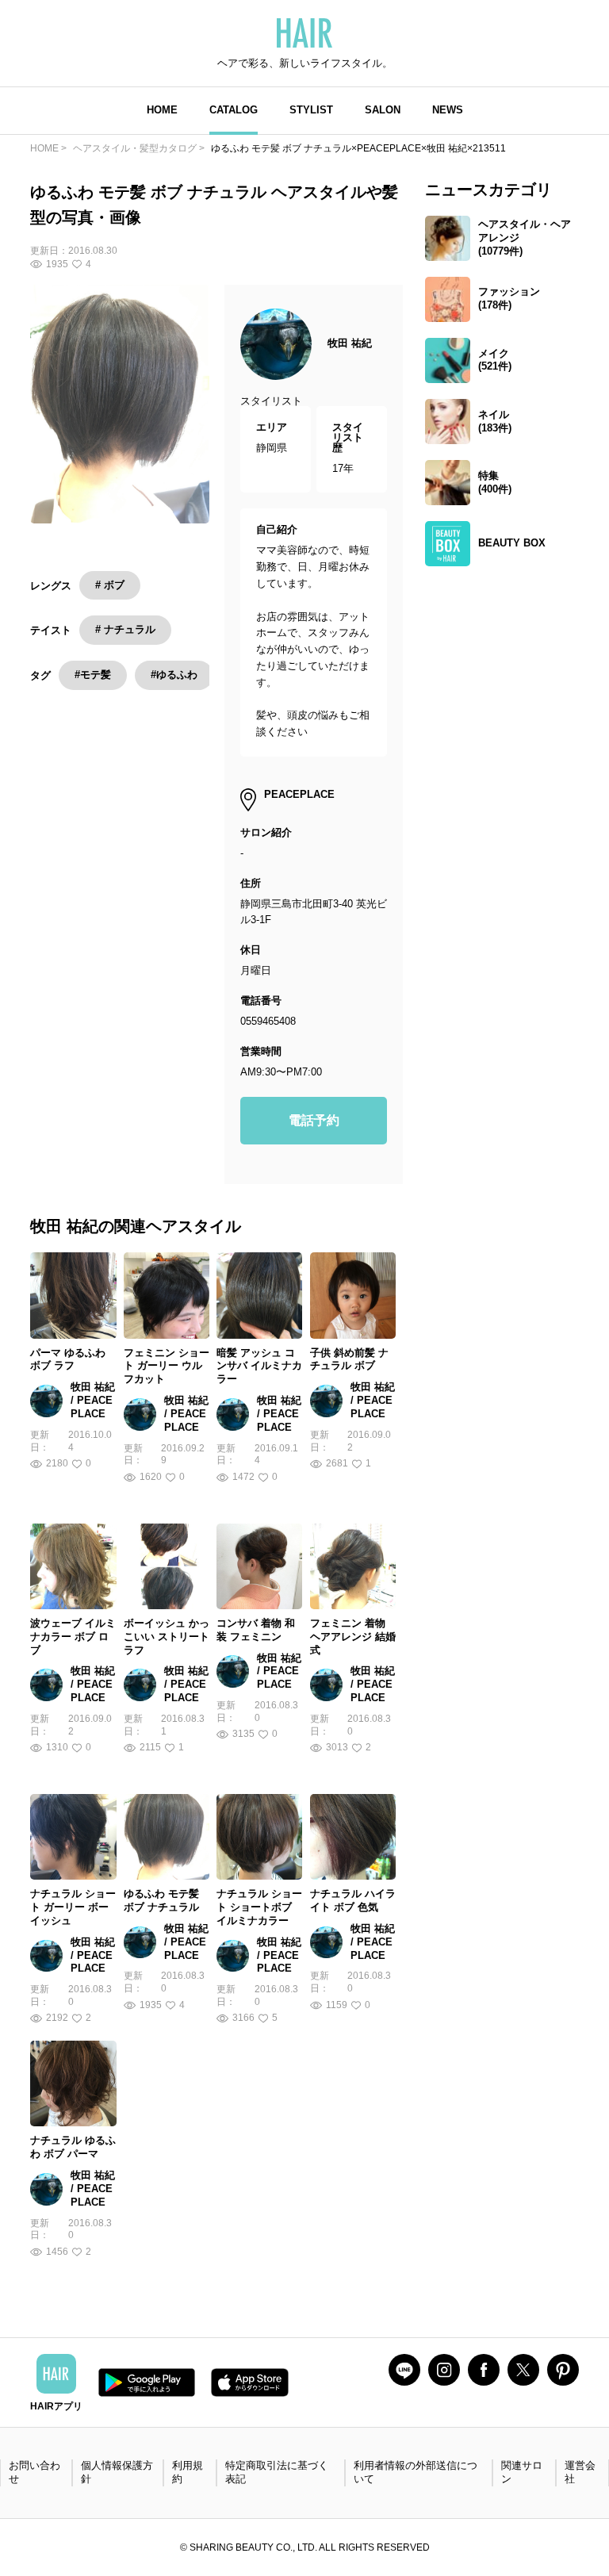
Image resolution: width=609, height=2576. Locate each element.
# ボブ (110, 585)
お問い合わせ (34, 2472)
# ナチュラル (125, 629)
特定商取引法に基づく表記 (277, 2472)
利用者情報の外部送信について (416, 2472)
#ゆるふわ (174, 675)
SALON (383, 110)
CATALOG (234, 110)
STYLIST (311, 110)
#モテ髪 (93, 675)
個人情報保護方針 (117, 2472)
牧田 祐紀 (350, 343)
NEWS (448, 110)
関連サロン (522, 2472)
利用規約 (188, 2472)
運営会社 (580, 2472)
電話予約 (314, 1120)
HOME (162, 110)
